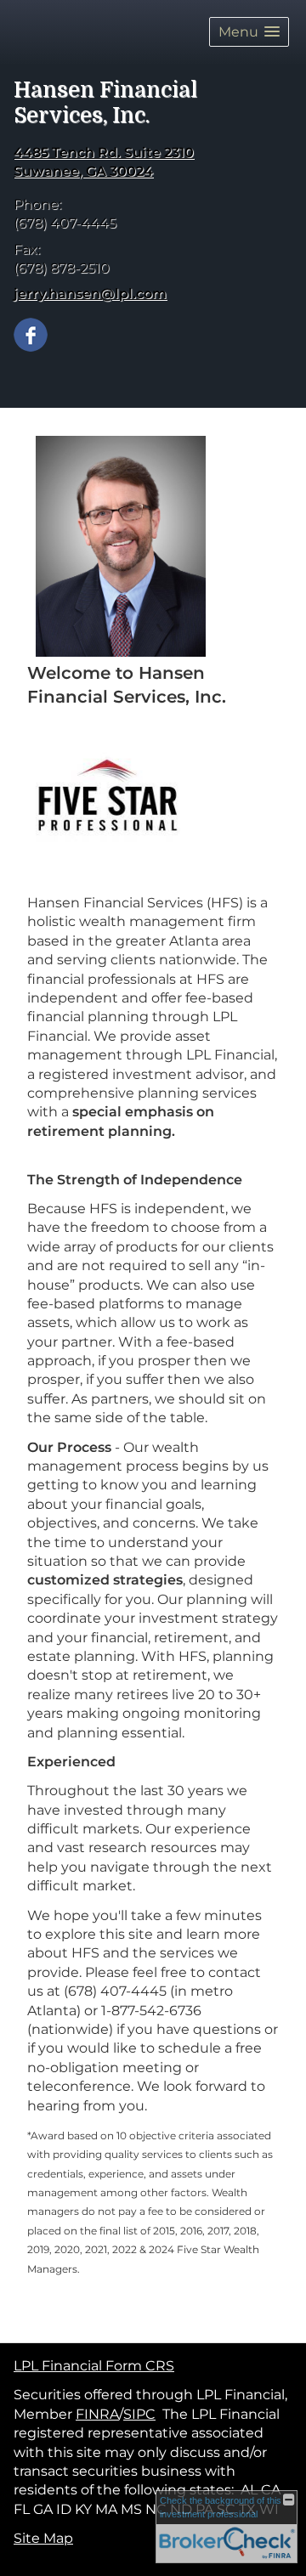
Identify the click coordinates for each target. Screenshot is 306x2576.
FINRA (97, 2414)
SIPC (139, 2414)
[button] (249, 32)
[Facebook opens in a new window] (31, 333)
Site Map (43, 2538)
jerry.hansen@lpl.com (90, 294)
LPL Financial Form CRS (94, 2366)
